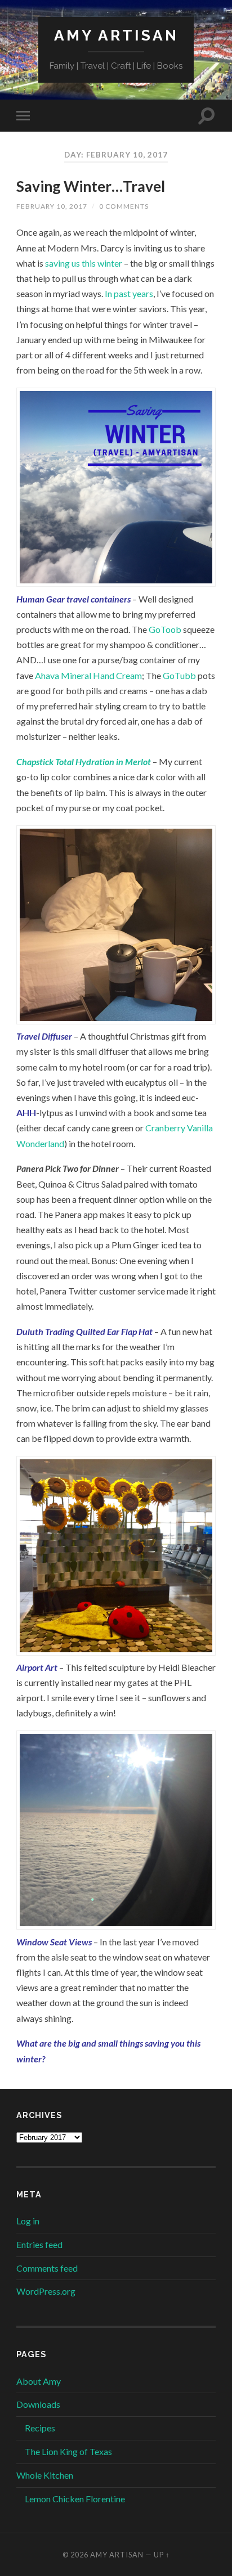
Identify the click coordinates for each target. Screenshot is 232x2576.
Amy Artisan (116, 35)
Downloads (38, 2404)
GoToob (165, 629)
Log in (28, 2221)
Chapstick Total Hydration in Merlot (84, 761)
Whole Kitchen (45, 2475)
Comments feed (47, 2268)
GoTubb (179, 675)
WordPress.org (46, 2291)
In (108, 293)
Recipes (40, 2428)
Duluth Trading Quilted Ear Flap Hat (84, 1331)
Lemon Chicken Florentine (75, 2499)
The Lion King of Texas (68, 2451)
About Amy (39, 2381)
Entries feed (39, 2244)
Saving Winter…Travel (91, 186)
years (143, 293)
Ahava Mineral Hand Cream (88, 675)
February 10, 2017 (52, 206)
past (122, 293)
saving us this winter (84, 263)
